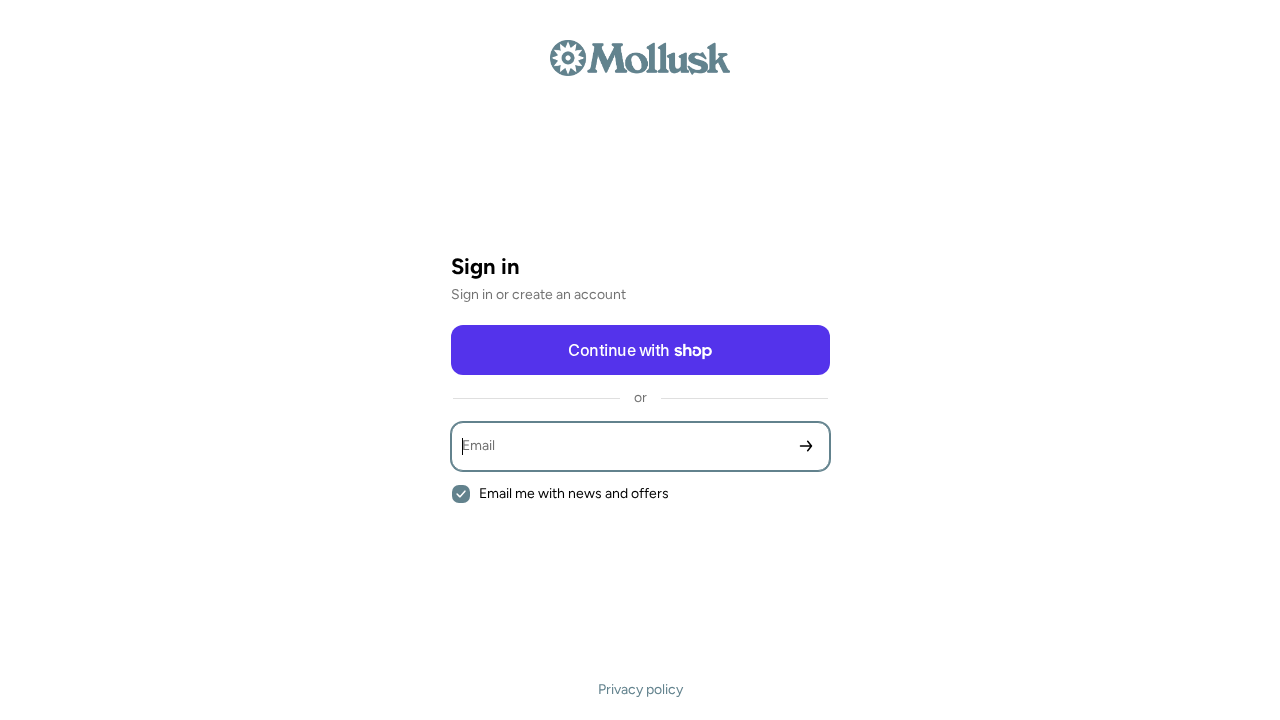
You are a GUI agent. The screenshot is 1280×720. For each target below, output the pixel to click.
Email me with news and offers (574, 493)
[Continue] (806, 446)
